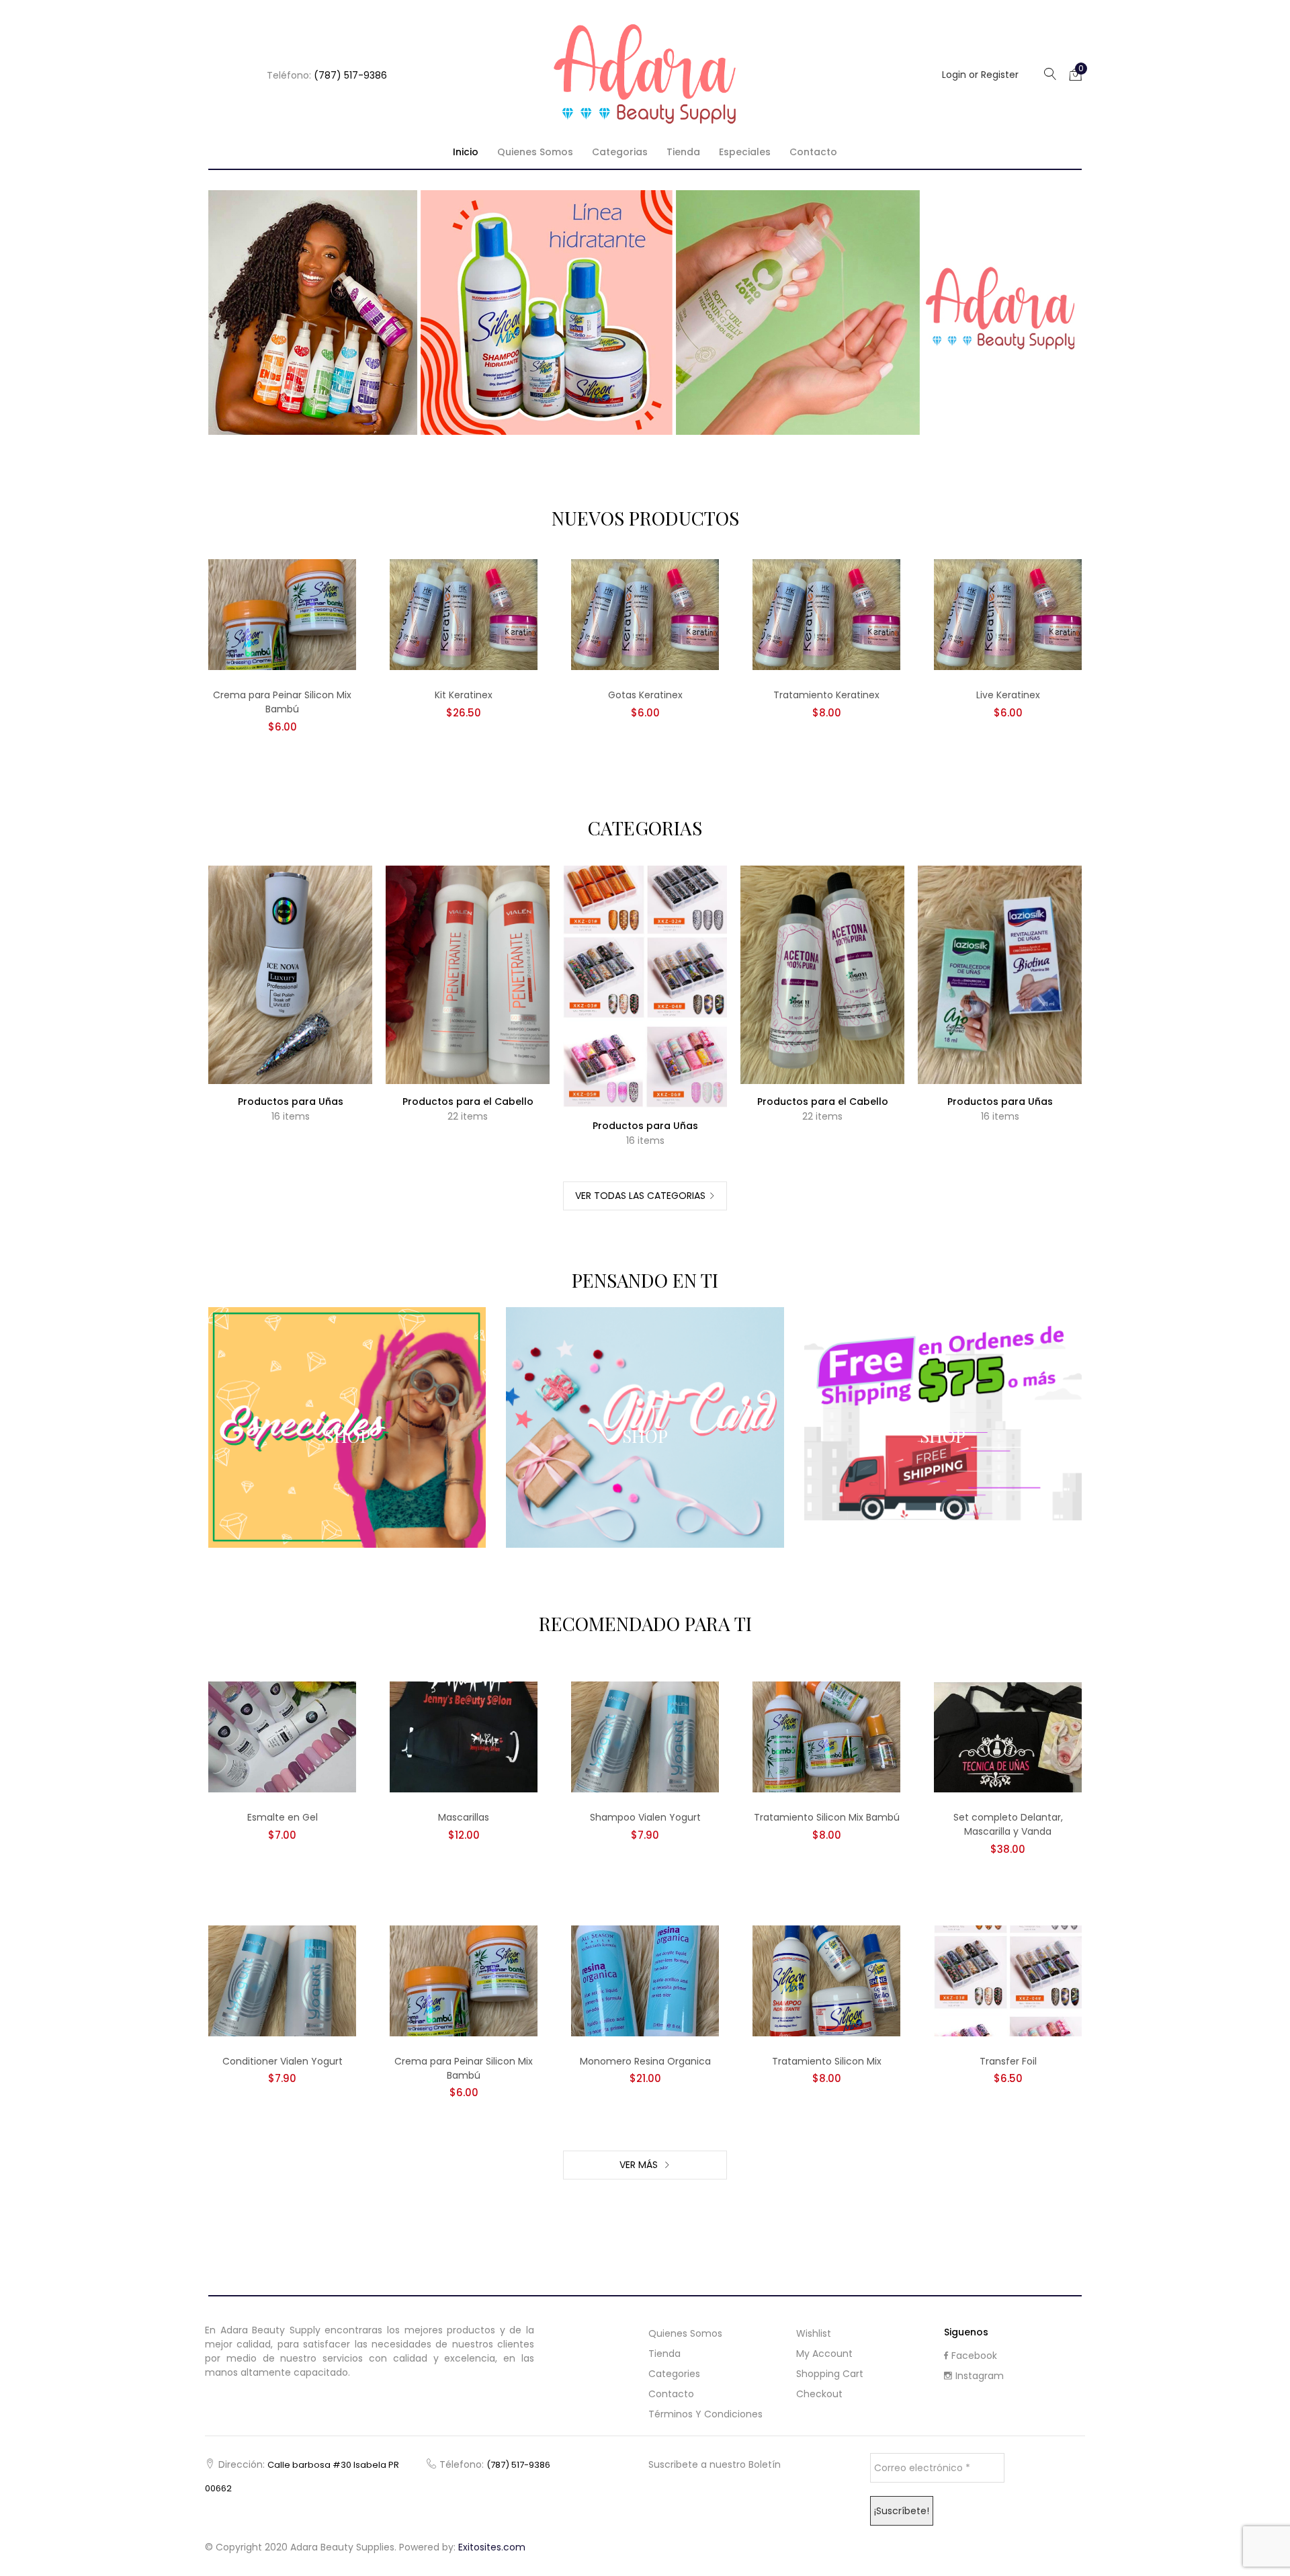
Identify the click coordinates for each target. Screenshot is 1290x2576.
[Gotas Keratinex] (645, 614)
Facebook (974, 2356)
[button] (1076, 74)
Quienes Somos (535, 152)
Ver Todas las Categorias (640, 1196)
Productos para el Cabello (468, 1102)
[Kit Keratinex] (464, 614)
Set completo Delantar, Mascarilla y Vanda (1008, 1824)
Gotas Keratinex (645, 695)
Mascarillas (464, 1817)
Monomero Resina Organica (645, 2061)
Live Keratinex (1008, 695)
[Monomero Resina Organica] (645, 1980)
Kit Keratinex (464, 695)
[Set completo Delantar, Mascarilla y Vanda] (1008, 1737)
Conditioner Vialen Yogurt (283, 2061)
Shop (347, 1436)
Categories (674, 2374)
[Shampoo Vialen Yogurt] (645, 1737)
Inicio (466, 152)
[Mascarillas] (464, 1737)
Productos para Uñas (291, 1102)
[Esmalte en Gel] (282, 1737)
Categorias (620, 152)
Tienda (683, 152)
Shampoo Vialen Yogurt (645, 1817)
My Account (824, 2354)
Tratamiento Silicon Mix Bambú (827, 1817)
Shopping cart (830, 2374)
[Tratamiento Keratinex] (826, 614)
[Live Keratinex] (1008, 614)
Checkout (819, 2394)
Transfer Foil (1008, 2061)
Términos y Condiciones (705, 2414)
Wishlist (814, 2333)
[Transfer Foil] (1008, 1980)
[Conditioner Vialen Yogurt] (282, 1980)
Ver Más (640, 2165)
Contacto (813, 152)
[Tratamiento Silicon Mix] (826, 1980)
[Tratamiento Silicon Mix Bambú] (826, 1737)
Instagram (980, 2376)
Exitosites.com (492, 2547)
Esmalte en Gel (283, 1817)
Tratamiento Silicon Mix (827, 2061)
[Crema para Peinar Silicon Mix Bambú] (282, 614)
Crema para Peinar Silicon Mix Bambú (282, 702)
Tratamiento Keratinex (826, 695)
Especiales (745, 152)
